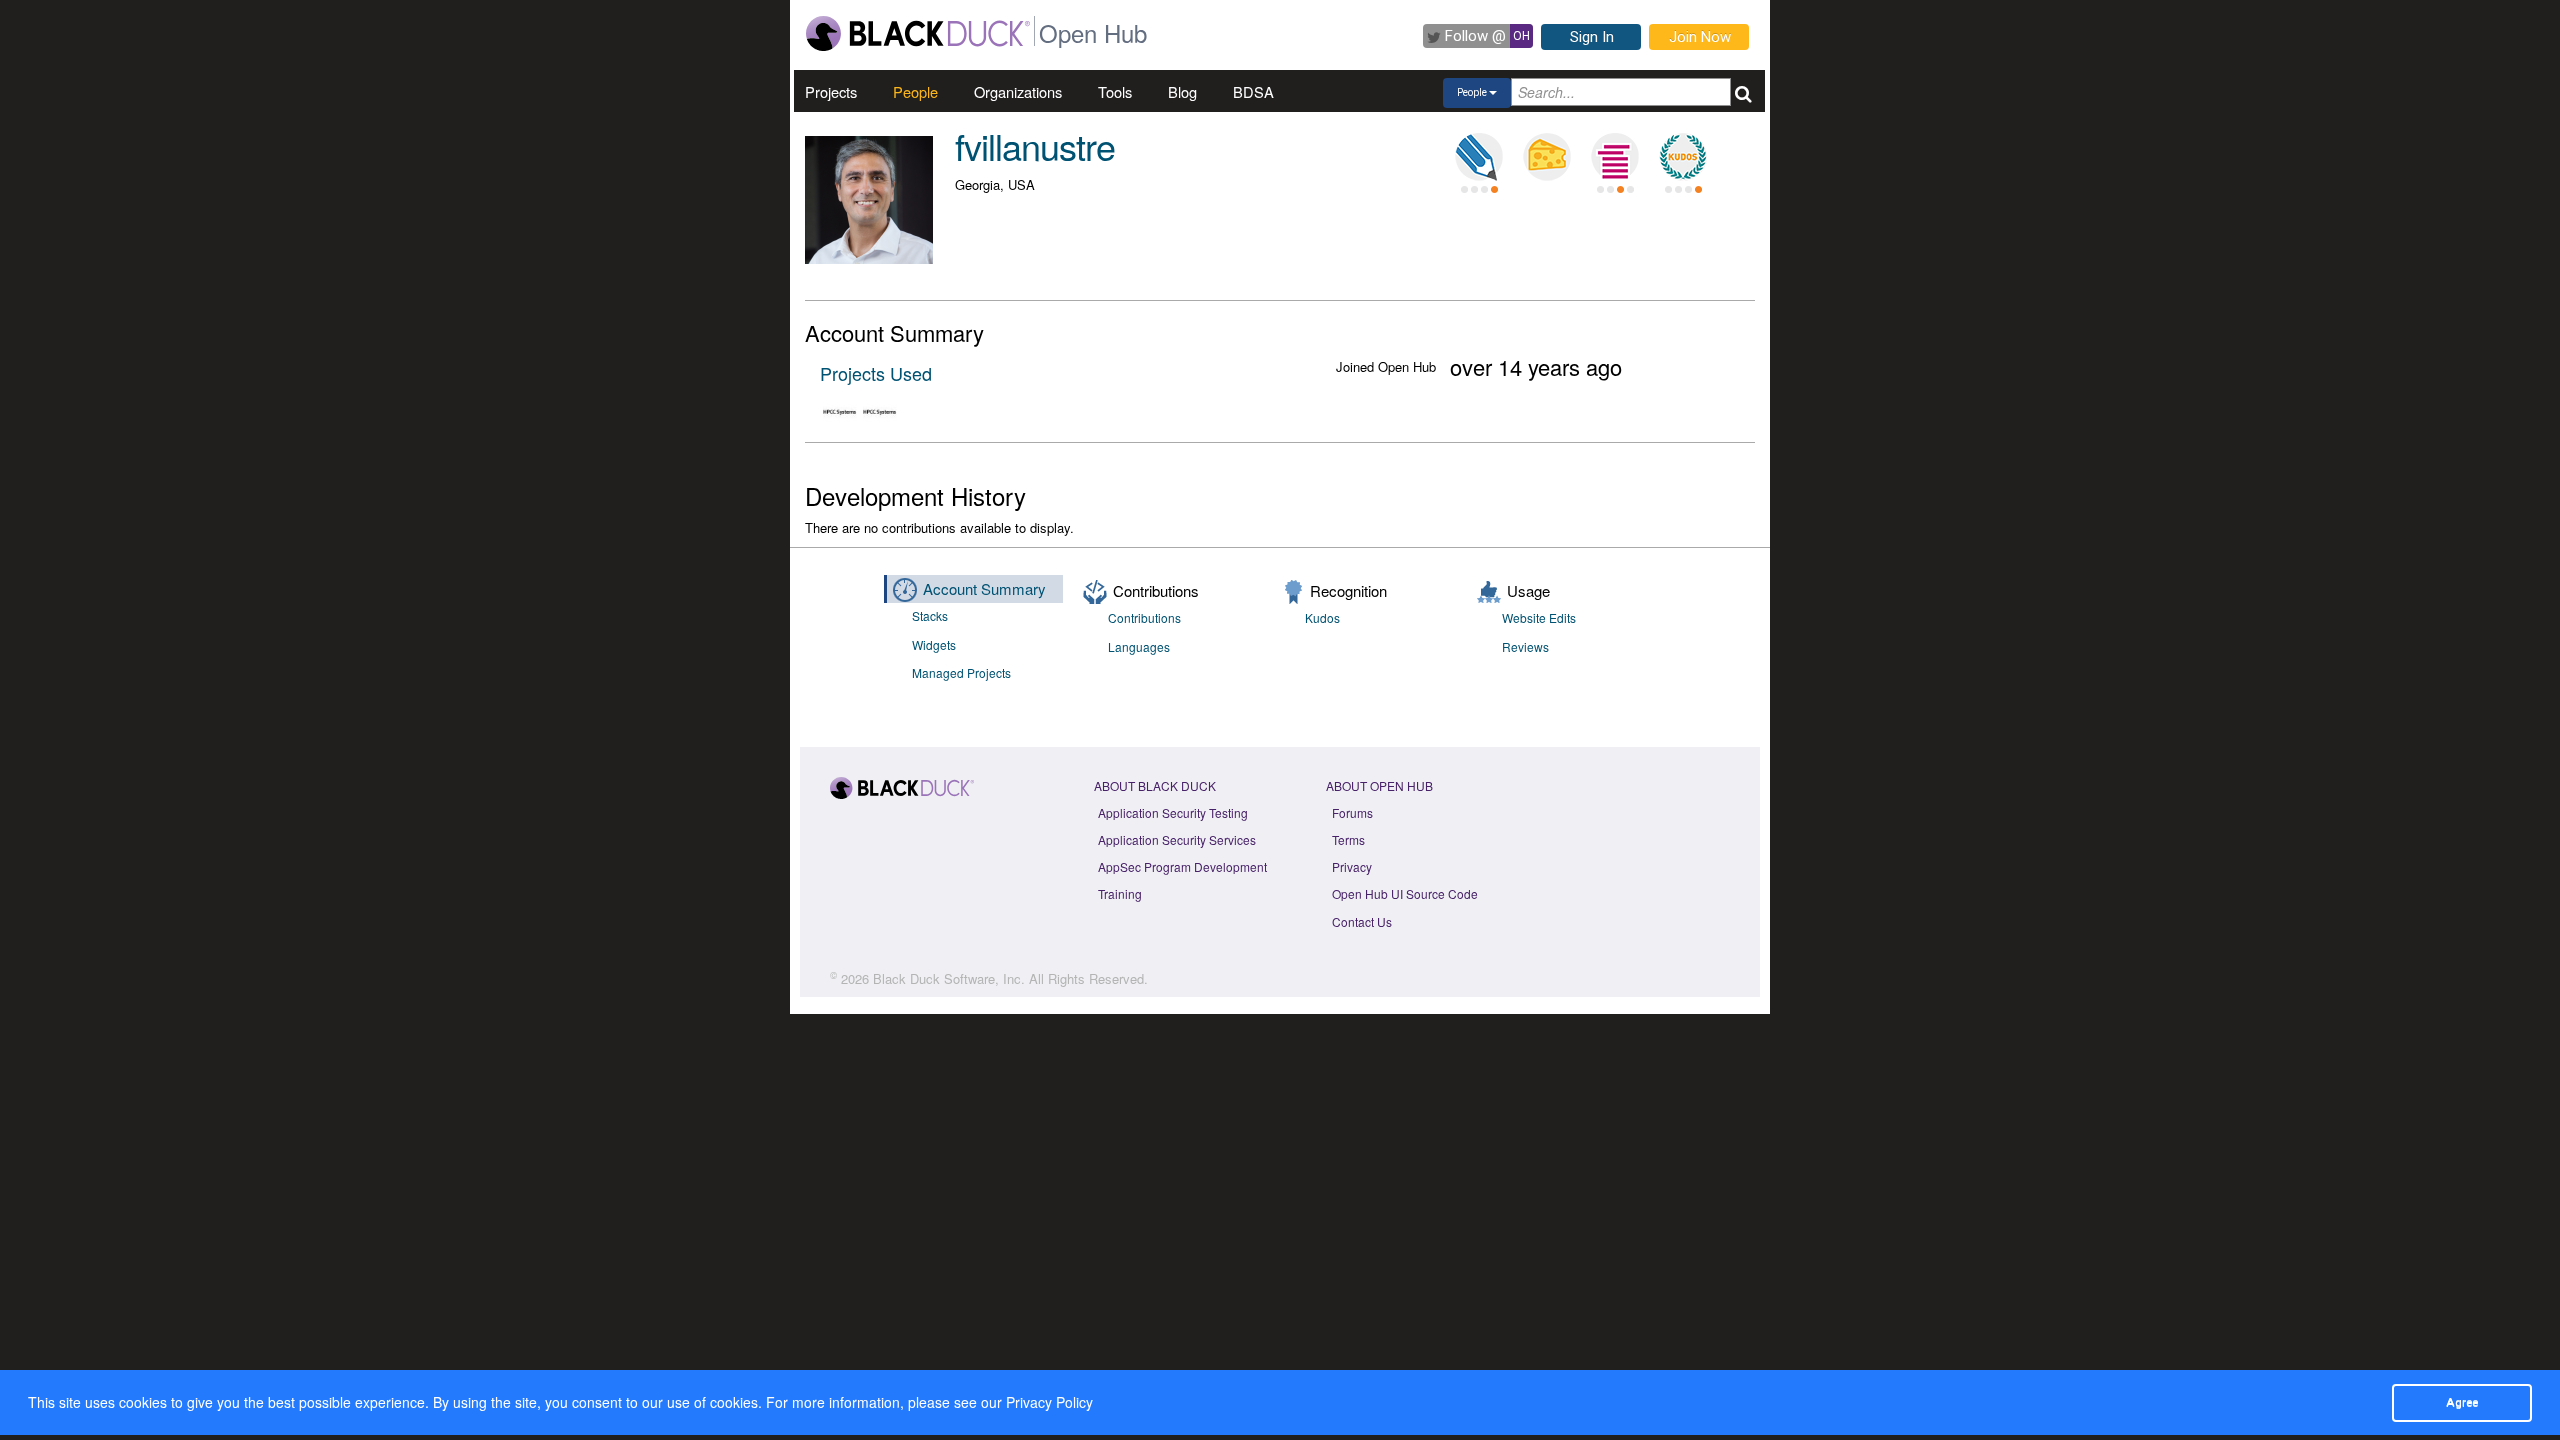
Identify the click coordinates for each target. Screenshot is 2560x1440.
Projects (831, 91)
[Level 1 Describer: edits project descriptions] (1479, 157)
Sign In (1592, 37)
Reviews (1525, 646)
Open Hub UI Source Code (1405, 893)
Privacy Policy (1049, 1402)
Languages (1139, 646)
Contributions (1144, 617)
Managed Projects (961, 672)
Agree (2462, 1402)
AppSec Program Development (1182, 866)
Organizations (1018, 91)
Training (1120, 893)
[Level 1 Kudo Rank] (1683, 157)
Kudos (1322, 617)
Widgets (934, 644)
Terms (1348, 839)
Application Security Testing (1173, 812)
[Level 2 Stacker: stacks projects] (1615, 157)
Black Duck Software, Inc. (949, 978)
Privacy (1352, 866)
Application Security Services (1177, 839)
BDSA (1253, 91)
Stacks (930, 615)
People (915, 91)
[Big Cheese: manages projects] (1547, 157)
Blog (1182, 91)
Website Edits (1539, 617)
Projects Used (876, 373)
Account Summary (984, 588)
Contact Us (1362, 921)
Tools (1115, 91)
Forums (1352, 812)
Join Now (1700, 37)
